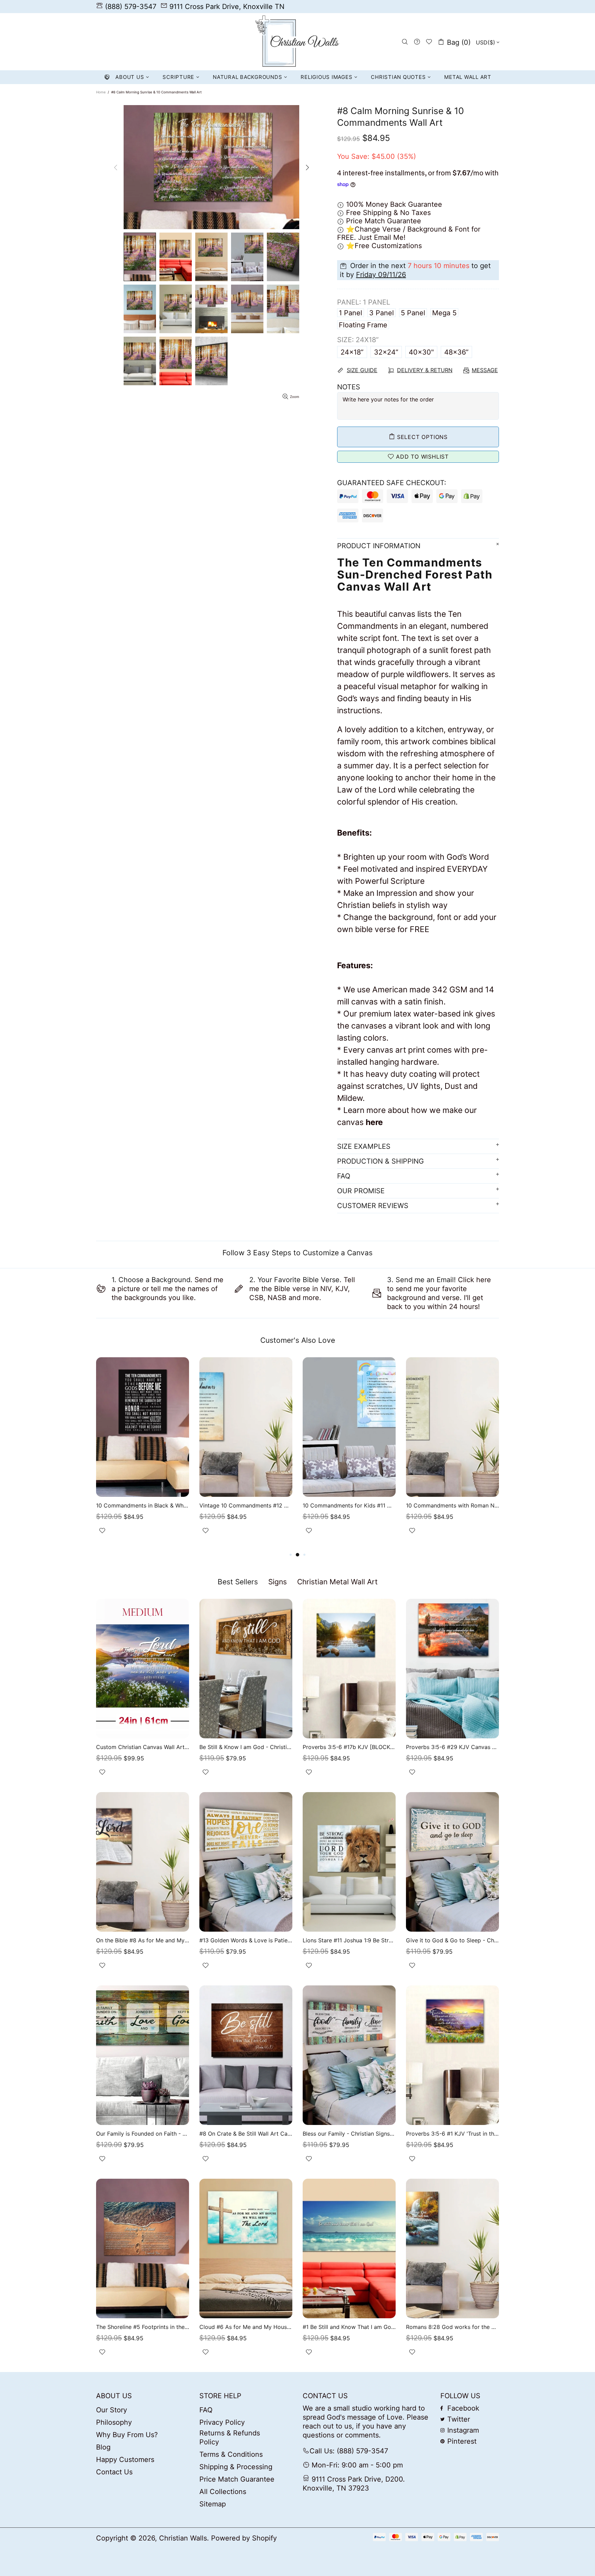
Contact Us (114, 2472)
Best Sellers (238, 1582)
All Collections (223, 2492)
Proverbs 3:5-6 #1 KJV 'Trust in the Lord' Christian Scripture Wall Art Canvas (452, 2134)
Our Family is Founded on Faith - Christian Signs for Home (143, 2134)
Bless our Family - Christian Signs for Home (349, 2134)
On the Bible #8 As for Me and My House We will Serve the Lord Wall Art (143, 1940)
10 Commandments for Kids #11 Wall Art (349, 1505)
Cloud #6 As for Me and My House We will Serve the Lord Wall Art (246, 2327)
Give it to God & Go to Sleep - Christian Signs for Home (452, 1940)
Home (101, 92)
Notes (349, 387)
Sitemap (213, 2504)
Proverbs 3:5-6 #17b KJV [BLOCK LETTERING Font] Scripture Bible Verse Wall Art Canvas (349, 1747)
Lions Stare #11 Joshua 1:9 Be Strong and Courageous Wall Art (349, 1940)
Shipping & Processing (236, 2467)
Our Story (112, 2410)
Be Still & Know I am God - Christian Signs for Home (246, 1747)
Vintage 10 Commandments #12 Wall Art (246, 1505)
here (374, 1122)
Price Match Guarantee (237, 2479)
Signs (278, 1582)
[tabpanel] (143, 1454)
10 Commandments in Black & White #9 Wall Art (143, 1505)
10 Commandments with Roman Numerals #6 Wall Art (452, 1505)
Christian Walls (297, 42)
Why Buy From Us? (127, 2435)
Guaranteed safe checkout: (392, 483)
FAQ (206, 2410)
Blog (103, 2447)
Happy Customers (125, 2460)
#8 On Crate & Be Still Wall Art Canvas (246, 2134)
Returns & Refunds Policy (230, 2437)
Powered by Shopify (244, 2538)
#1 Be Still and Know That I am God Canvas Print (349, 2327)
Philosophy (114, 2422)
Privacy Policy (222, 2422)
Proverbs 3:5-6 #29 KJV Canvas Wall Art (452, 1747)
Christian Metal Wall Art (337, 1582)
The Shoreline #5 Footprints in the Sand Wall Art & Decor (143, 2327)
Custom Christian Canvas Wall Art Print (143, 1747)
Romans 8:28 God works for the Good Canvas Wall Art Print (452, 2327)
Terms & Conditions (231, 2454)
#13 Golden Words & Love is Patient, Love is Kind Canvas (246, 1940)
